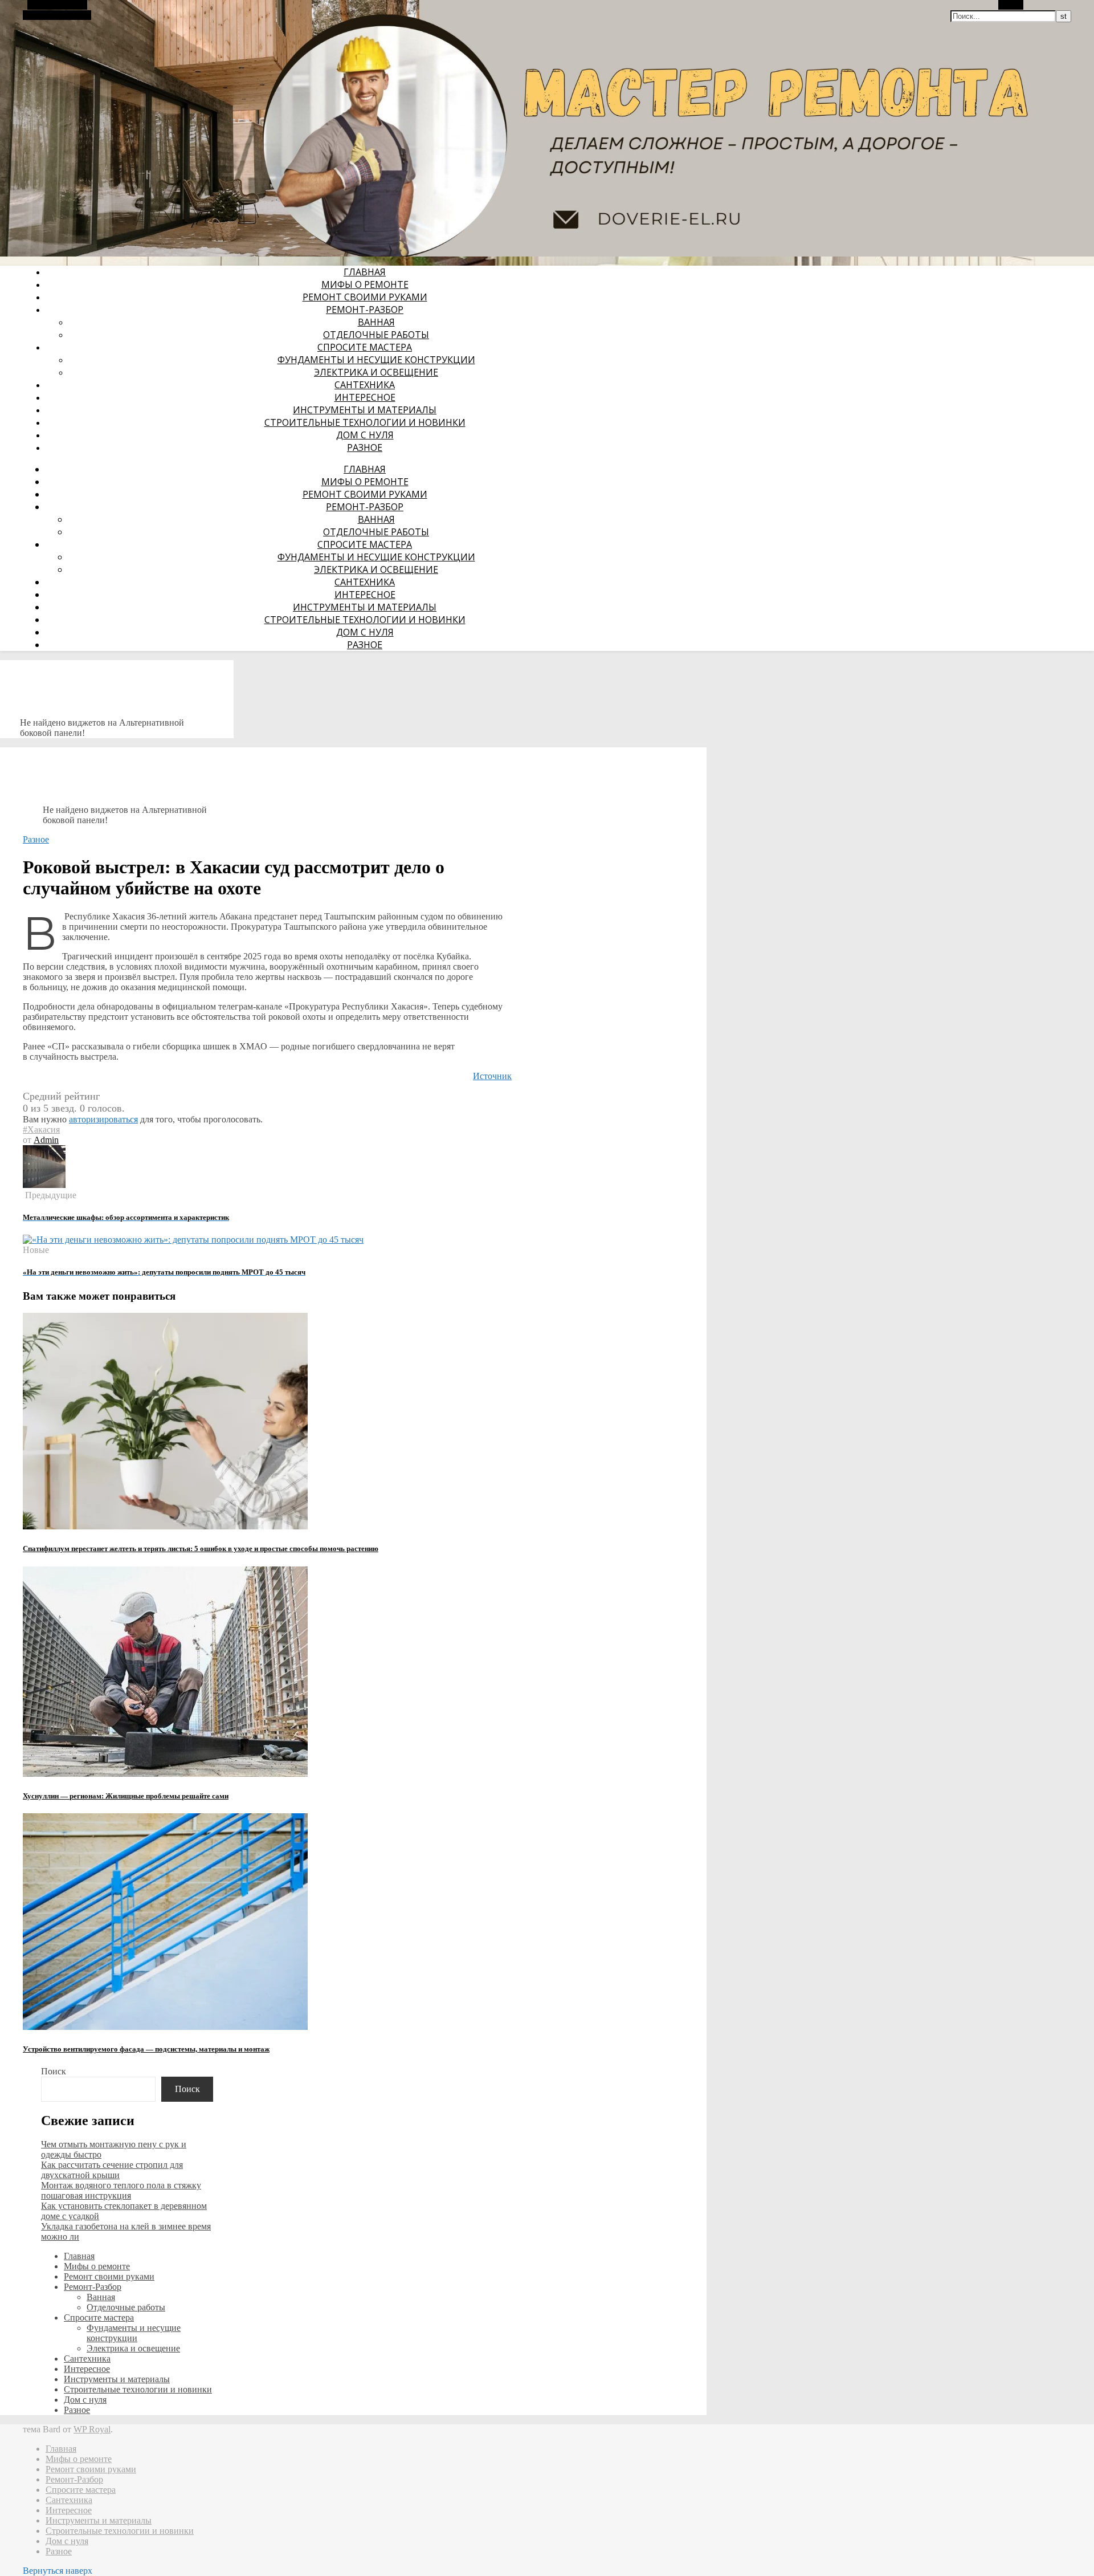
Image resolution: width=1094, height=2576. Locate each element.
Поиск (54, 2071)
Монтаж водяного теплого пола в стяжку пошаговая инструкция (121, 2190)
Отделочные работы (376, 335)
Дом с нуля (365, 435)
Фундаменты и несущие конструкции (376, 360)
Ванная (376, 322)
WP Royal (92, 2429)
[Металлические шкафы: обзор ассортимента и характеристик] (44, 1185)
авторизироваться (103, 1119)
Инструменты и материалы (365, 410)
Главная (365, 272)
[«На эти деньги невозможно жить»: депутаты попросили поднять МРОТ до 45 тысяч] (193, 1240)
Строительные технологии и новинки (365, 422)
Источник (492, 1076)
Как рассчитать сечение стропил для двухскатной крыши (112, 2170)
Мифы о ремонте (365, 284)
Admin (46, 1140)
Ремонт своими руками (365, 297)
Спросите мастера (365, 347)
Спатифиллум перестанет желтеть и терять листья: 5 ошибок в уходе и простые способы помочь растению (201, 1549)
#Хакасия (41, 1130)
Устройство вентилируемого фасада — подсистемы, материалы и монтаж (146, 2049)
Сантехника (365, 385)
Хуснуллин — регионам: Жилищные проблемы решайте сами (126, 1796)
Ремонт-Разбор (365, 310)
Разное (365, 447)
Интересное (365, 397)
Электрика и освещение (376, 372)
